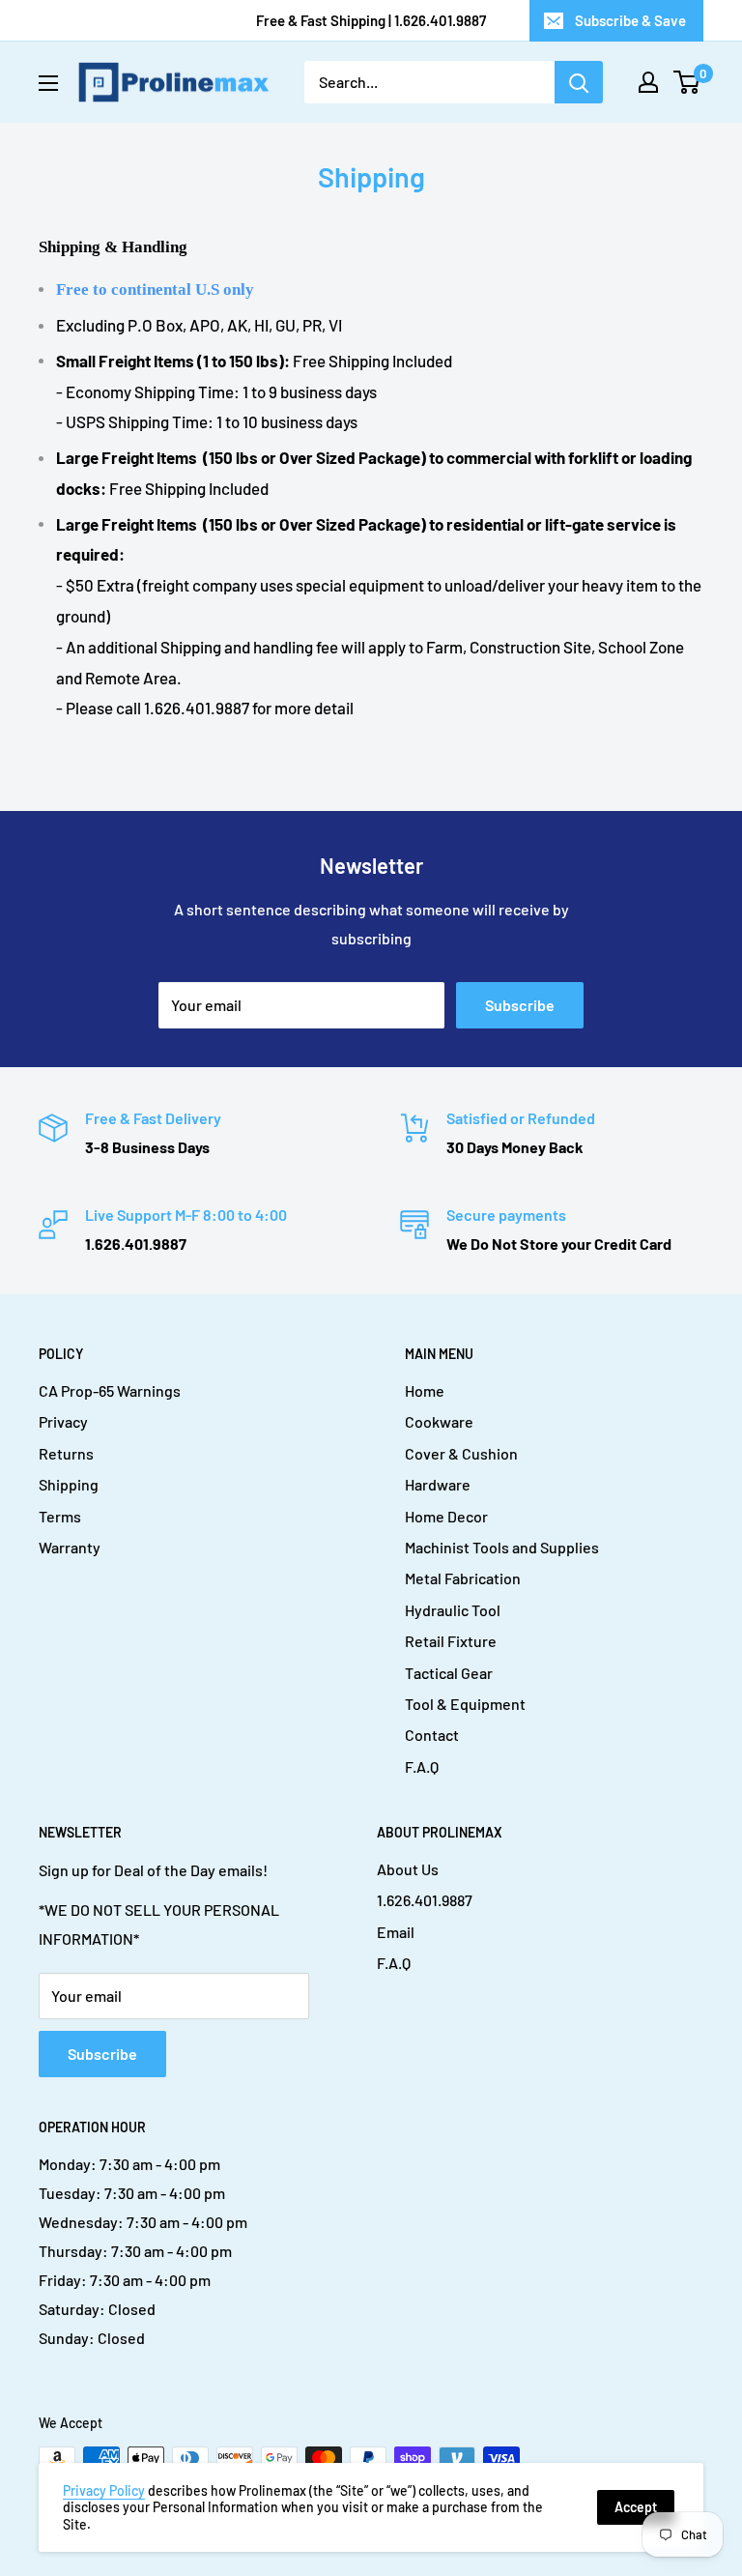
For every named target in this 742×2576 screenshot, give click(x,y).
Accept (636, 2507)
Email (396, 1932)
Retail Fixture (451, 1641)
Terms (60, 1516)
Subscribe (520, 1005)
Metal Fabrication (463, 1578)
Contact (432, 1735)
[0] (687, 82)
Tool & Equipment (465, 1704)
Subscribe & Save (630, 20)
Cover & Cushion (461, 1453)
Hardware (438, 1484)
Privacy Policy (104, 2490)
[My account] (648, 82)
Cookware (439, 1421)
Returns (66, 1453)
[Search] (579, 82)
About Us (408, 1869)
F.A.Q (422, 1766)
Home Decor (446, 1516)
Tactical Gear (449, 1673)
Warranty (70, 1547)
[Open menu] (48, 83)
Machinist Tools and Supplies (502, 1547)
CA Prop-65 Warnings (110, 1390)
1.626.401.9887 (425, 1900)
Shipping (69, 1484)
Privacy (63, 1421)
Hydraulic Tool (453, 1610)
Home (425, 1390)
